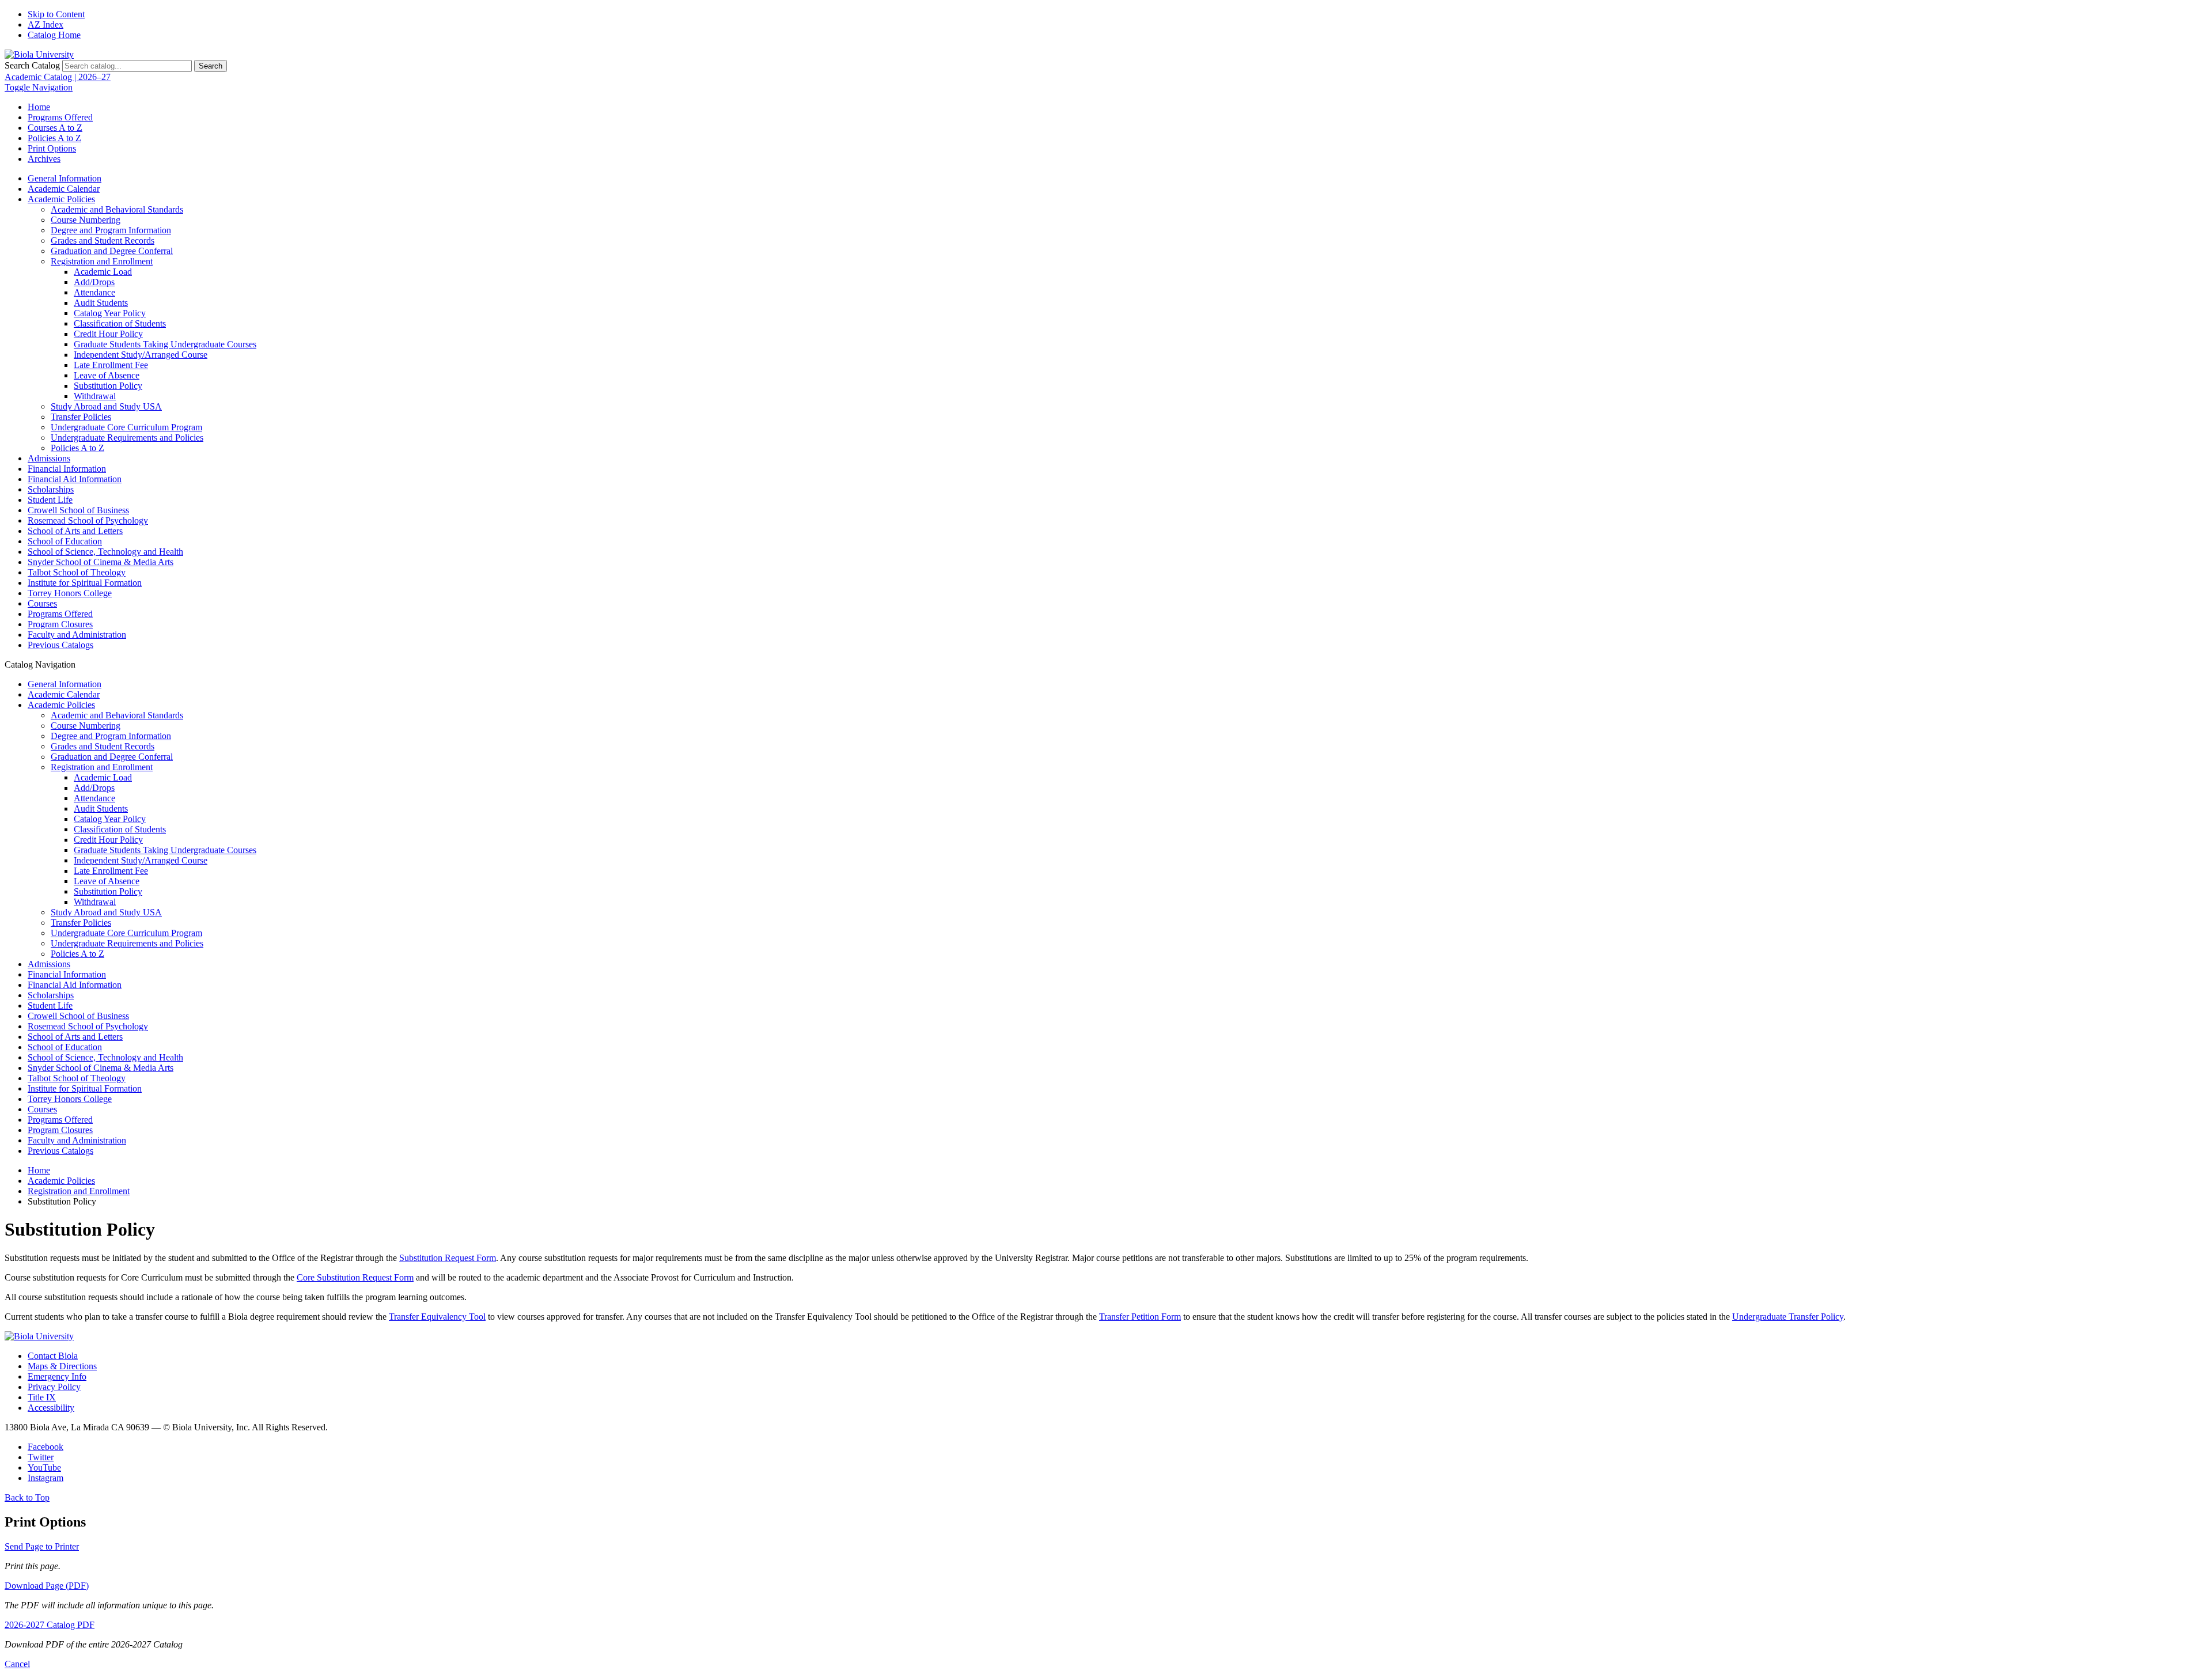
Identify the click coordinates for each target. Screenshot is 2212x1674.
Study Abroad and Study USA (106, 406)
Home (39, 107)
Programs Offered (60, 117)
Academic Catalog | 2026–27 (58, 77)
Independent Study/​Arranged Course (141, 355)
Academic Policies (61, 199)
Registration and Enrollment (102, 261)
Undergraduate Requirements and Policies (127, 438)
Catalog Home (54, 35)
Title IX (42, 1397)
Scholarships (51, 489)
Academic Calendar (64, 189)
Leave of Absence (107, 375)
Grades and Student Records (103, 241)
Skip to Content (56, 14)
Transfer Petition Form (1140, 1317)
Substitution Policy (108, 386)
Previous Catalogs (60, 645)
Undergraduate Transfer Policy (1788, 1317)
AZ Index (46, 24)
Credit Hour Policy (108, 334)
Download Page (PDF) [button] (47, 1586)
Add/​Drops (94, 282)
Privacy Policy (54, 1387)
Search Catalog (32, 65)
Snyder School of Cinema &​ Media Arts (101, 562)
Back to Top (27, 1497)
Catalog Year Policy (110, 313)
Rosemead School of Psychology (88, 520)
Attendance (94, 292)
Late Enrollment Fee (111, 365)
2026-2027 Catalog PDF (50, 1625)
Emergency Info (57, 1376)
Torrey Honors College (70, 593)
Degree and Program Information (111, 230)
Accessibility (51, 1408)
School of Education (65, 541)
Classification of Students (120, 323)
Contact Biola (53, 1356)
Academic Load (103, 272)
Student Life (50, 500)
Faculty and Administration (77, 635)
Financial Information (67, 469)
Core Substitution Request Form (355, 1277)
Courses (42, 603)
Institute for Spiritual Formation (85, 583)
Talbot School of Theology (77, 572)
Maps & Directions (62, 1366)
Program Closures (60, 624)
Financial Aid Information (75, 479)
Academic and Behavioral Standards (117, 209)
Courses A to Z (55, 128)
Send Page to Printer (42, 1546)
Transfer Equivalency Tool (437, 1317)
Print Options (52, 148)
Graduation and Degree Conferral (112, 251)
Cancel (17, 1664)
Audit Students (101, 303)
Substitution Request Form (448, 1258)
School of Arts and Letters (75, 531)
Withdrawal (95, 396)
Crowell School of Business (78, 510)
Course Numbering (86, 220)
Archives (44, 159)
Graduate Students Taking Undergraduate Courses (165, 344)
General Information (65, 178)
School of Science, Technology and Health (105, 552)
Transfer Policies (81, 417)
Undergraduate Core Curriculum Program (126, 427)
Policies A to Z (54, 138)
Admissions (49, 458)
